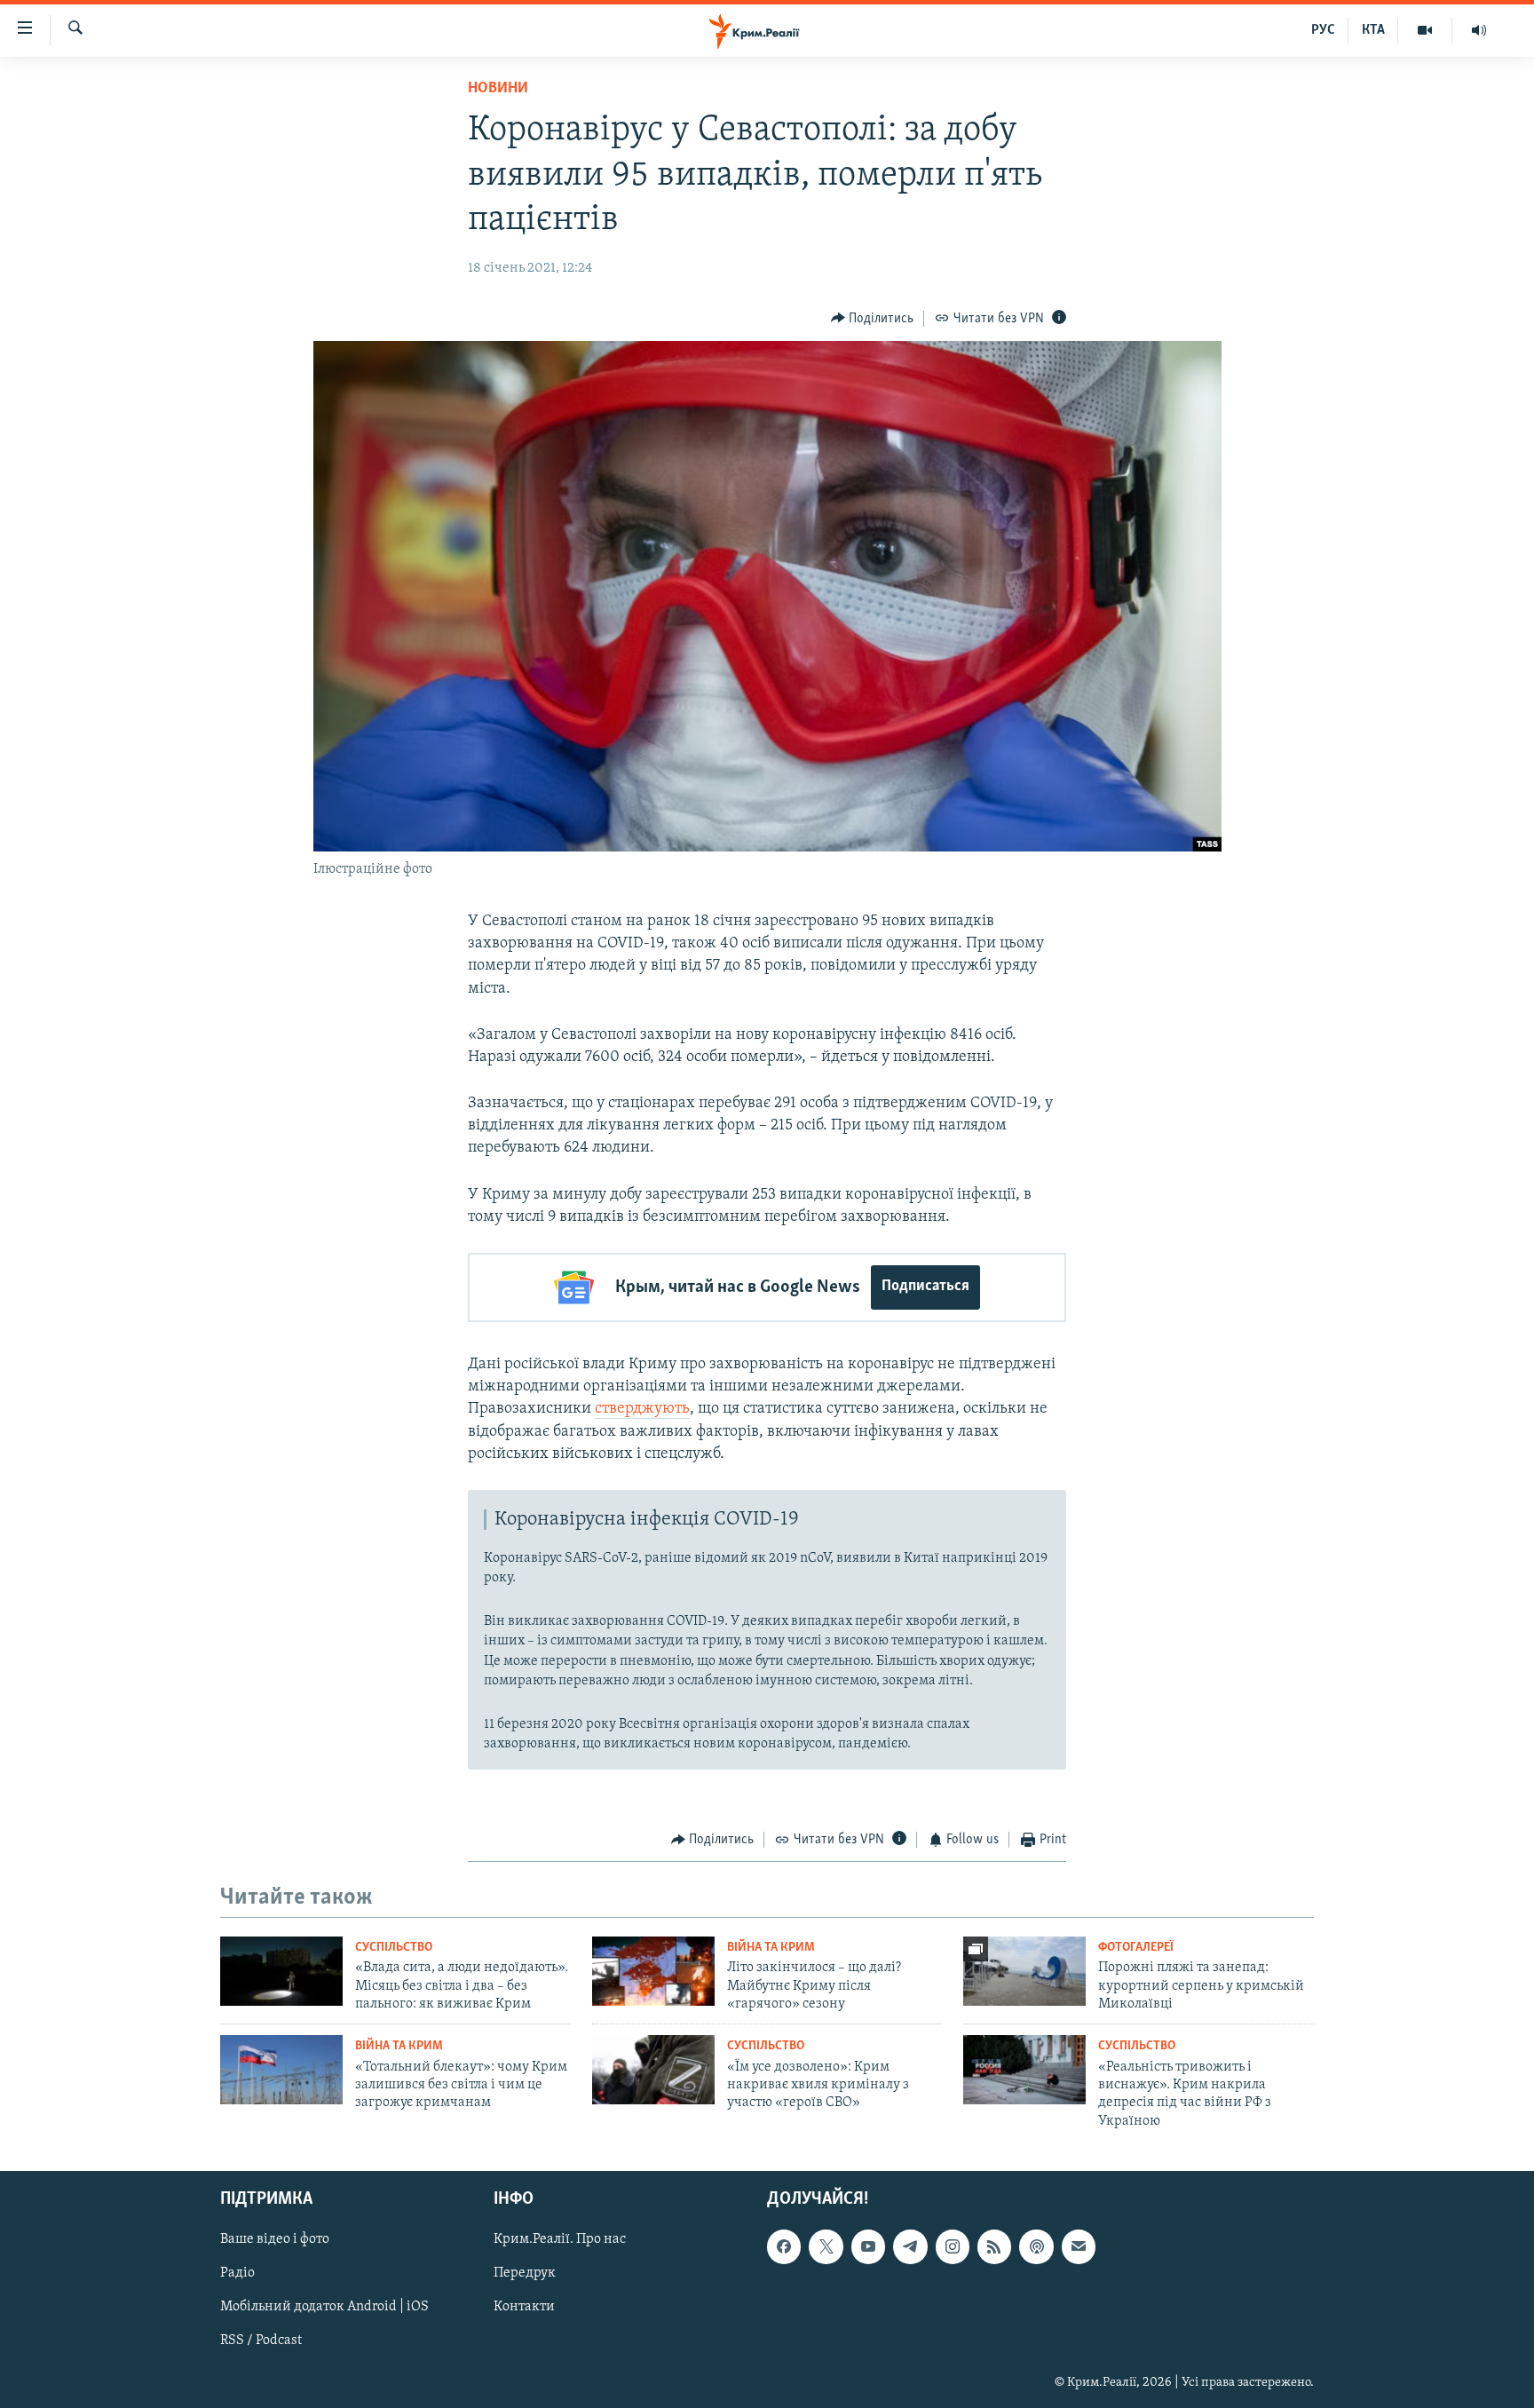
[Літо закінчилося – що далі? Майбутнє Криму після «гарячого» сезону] (653, 1971)
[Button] (873, 319)
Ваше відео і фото (275, 2240)
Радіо (237, 2274)
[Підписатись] (1079, 2247)
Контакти (524, 2308)
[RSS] (994, 2247)
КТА (1373, 30)
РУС (1323, 30)
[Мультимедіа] (1425, 30)
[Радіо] (1479, 30)
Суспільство (394, 1948)
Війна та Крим (771, 1948)
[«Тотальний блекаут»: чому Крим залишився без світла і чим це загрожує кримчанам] (281, 2070)
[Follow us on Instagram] (953, 2247)
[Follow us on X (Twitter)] (826, 2247)
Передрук (525, 2274)
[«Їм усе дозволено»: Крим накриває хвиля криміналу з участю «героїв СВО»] (653, 2070)
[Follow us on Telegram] (910, 2247)
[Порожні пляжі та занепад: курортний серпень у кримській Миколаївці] (1024, 1971)
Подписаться (925, 1287)
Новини (498, 89)
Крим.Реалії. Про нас (560, 2240)
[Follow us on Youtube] (868, 2247)
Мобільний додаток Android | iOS (324, 2308)
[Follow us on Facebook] (784, 2247)
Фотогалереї (1136, 1948)
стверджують (642, 1409)
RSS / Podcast (261, 2341)
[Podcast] (1036, 2247)
